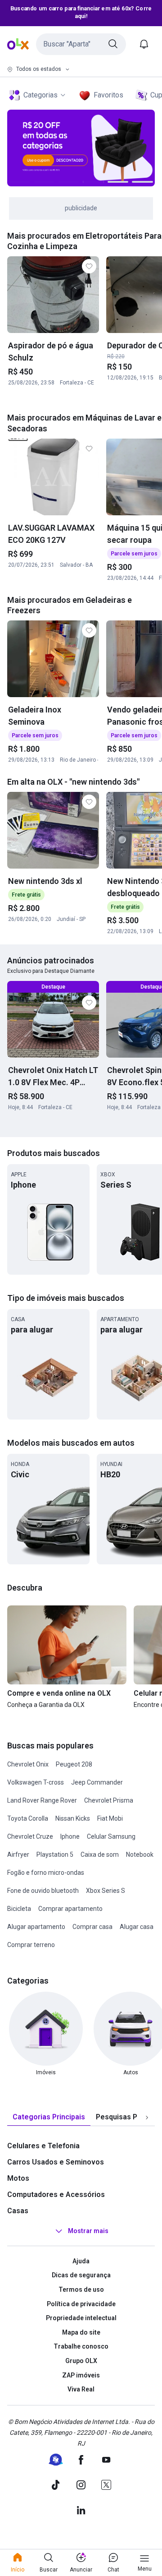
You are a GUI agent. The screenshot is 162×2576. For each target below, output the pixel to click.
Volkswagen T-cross (36, 1782)
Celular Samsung (111, 1836)
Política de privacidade (81, 2304)
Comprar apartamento (70, 1909)
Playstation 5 (55, 1855)
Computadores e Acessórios (56, 2194)
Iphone (70, 1836)
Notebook (140, 1855)
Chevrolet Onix (28, 1764)
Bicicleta (19, 1909)
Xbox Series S (106, 1891)
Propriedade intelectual (81, 2318)
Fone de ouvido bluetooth (43, 1891)
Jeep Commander (97, 1782)
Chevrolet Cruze (30, 1836)
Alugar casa (137, 1927)
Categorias (40, 95)
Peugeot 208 (74, 1764)
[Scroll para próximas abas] (147, 2117)
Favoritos (108, 95)
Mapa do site (81, 2332)
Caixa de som (100, 1855)
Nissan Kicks (73, 1818)
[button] (81, 44)
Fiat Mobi (110, 1818)
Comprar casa (92, 1927)
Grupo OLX (81, 2361)
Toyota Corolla (28, 1818)
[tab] (49, 2117)
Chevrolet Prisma (109, 1800)
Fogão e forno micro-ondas (46, 1873)
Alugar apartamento (36, 1927)
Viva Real (81, 2389)
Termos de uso (81, 2289)
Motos (18, 2178)
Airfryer (18, 1855)
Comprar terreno (31, 1945)
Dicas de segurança (81, 2275)
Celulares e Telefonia (43, 2146)
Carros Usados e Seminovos (56, 2162)
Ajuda (81, 2261)
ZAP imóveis (81, 2375)
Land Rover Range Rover (42, 1800)
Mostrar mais (88, 2231)
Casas (18, 2211)
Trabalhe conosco (81, 2346)
